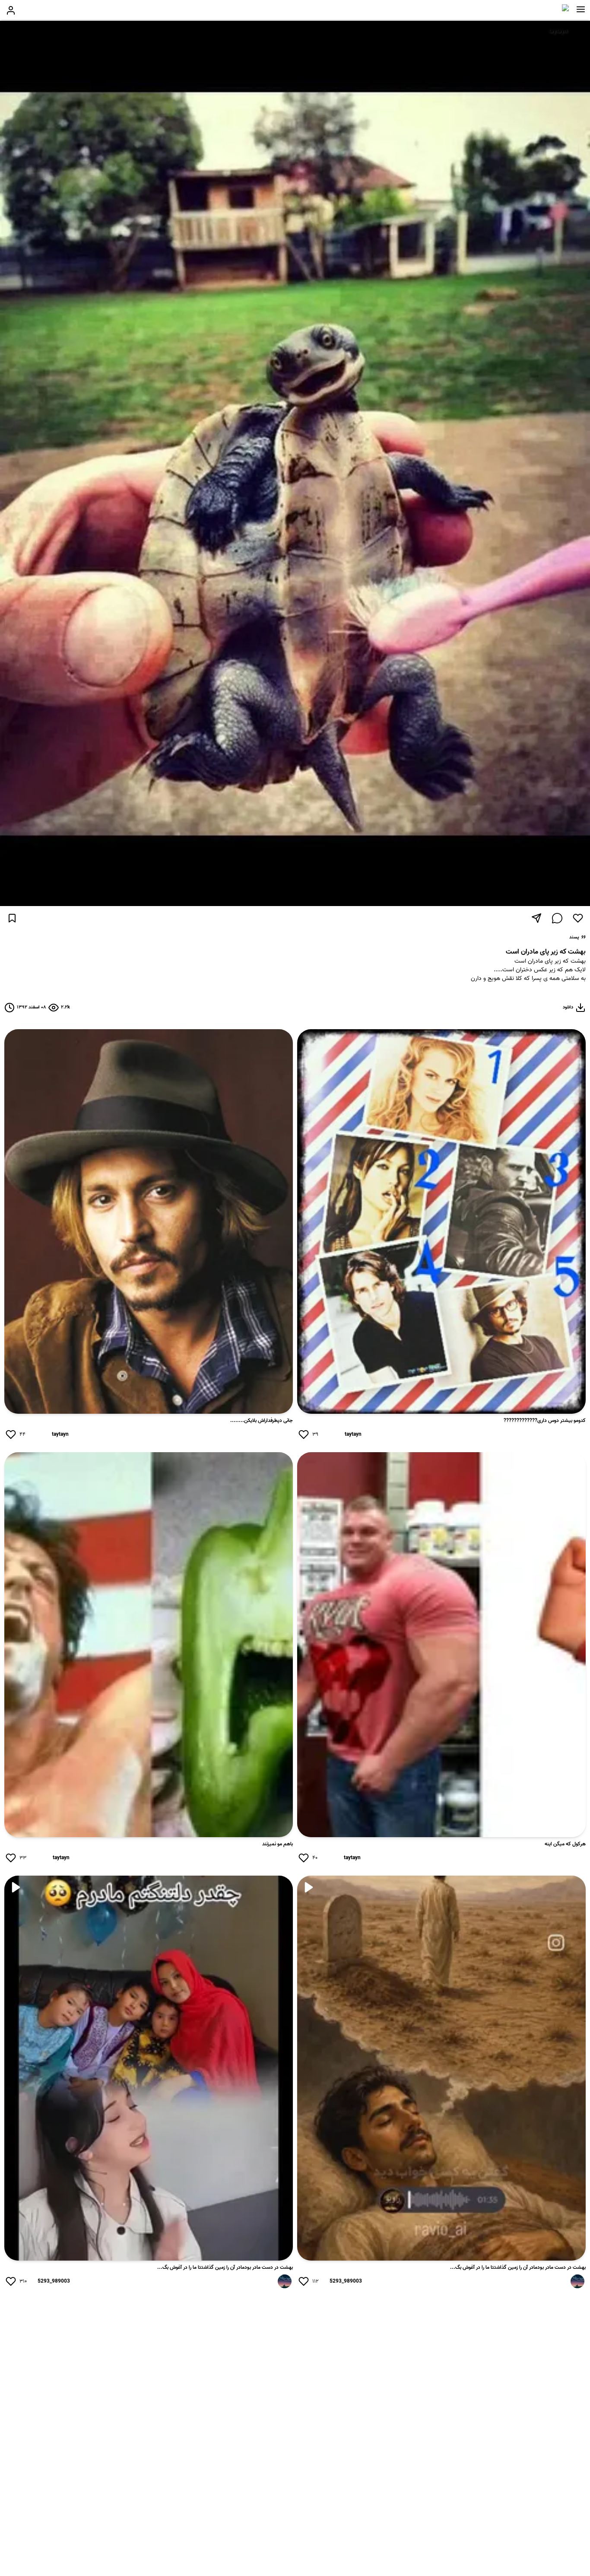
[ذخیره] (12, 918)
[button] (581, 10)
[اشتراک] (536, 918)
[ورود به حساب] (11, 10)
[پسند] (578, 918)
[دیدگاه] (557, 918)
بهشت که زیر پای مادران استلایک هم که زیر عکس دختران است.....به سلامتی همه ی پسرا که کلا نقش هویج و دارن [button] (528, 970)
